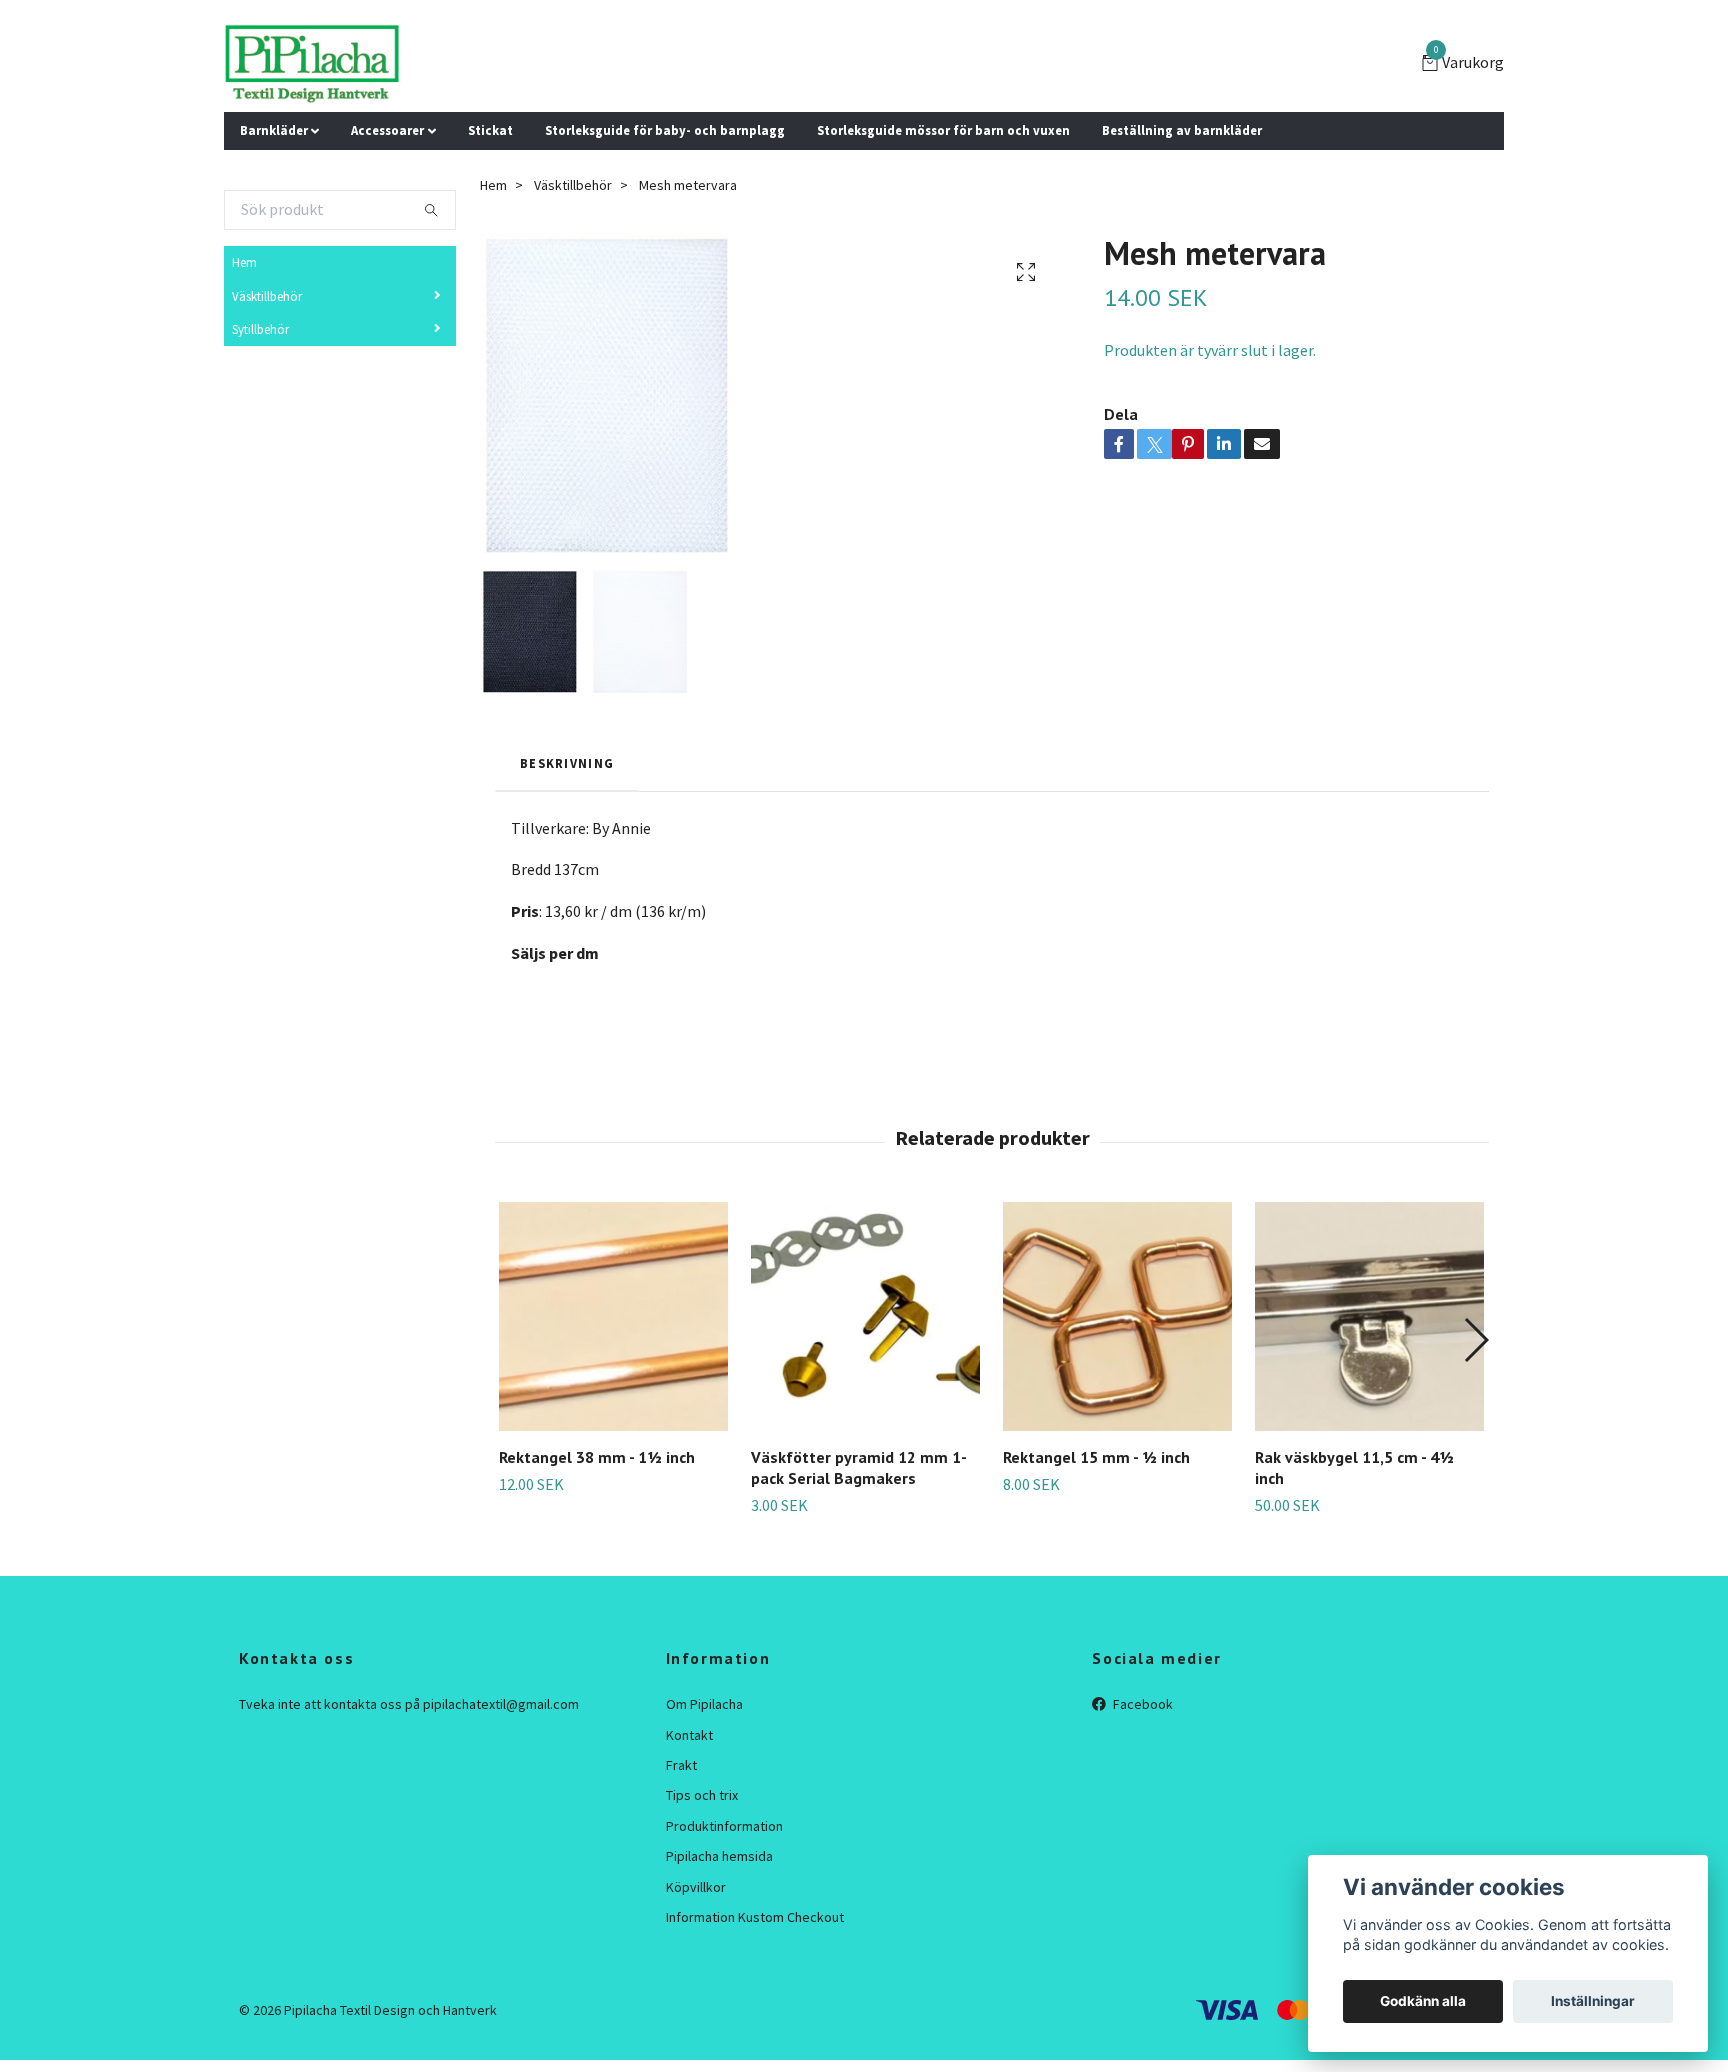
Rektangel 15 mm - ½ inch (1096, 1457)
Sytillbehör (260, 329)
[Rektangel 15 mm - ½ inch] (1117, 1316)
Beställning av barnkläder (1182, 130)
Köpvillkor (696, 1887)
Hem (244, 262)
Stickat (490, 130)
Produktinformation (724, 1826)
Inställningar (1593, 2001)
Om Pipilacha (704, 1704)
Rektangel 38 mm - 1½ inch (597, 1457)
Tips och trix (702, 1795)
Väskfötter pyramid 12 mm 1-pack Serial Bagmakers (859, 1467)
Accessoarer (387, 130)
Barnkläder (274, 130)
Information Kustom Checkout (755, 1917)
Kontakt (689, 1735)
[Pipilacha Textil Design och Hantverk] (312, 64)
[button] (1475, 1340)
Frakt (681, 1765)
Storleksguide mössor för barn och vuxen (943, 130)
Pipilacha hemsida (719, 1856)
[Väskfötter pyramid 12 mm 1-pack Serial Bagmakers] (865, 1316)
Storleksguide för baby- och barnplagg (665, 130)
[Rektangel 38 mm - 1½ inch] (613, 1316)
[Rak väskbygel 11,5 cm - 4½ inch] (1369, 1316)
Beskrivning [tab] (567, 763)
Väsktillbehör (267, 296)
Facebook (1141, 1704)
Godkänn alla (1423, 2001)
